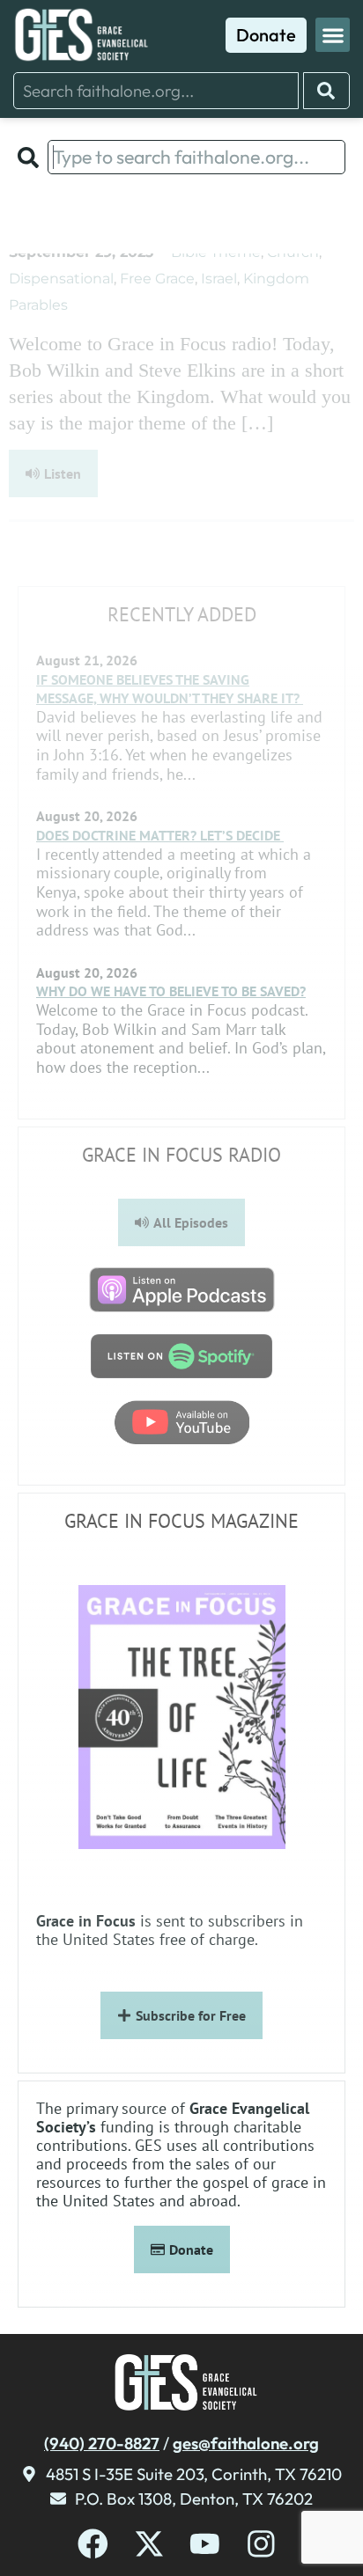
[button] (333, 35)
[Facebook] (93, 2544)
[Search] (326, 91)
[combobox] (156, 91)
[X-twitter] (149, 2544)
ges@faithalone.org (246, 2443)
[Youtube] (205, 2544)
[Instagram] (261, 2544)
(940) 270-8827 (102, 2443)
